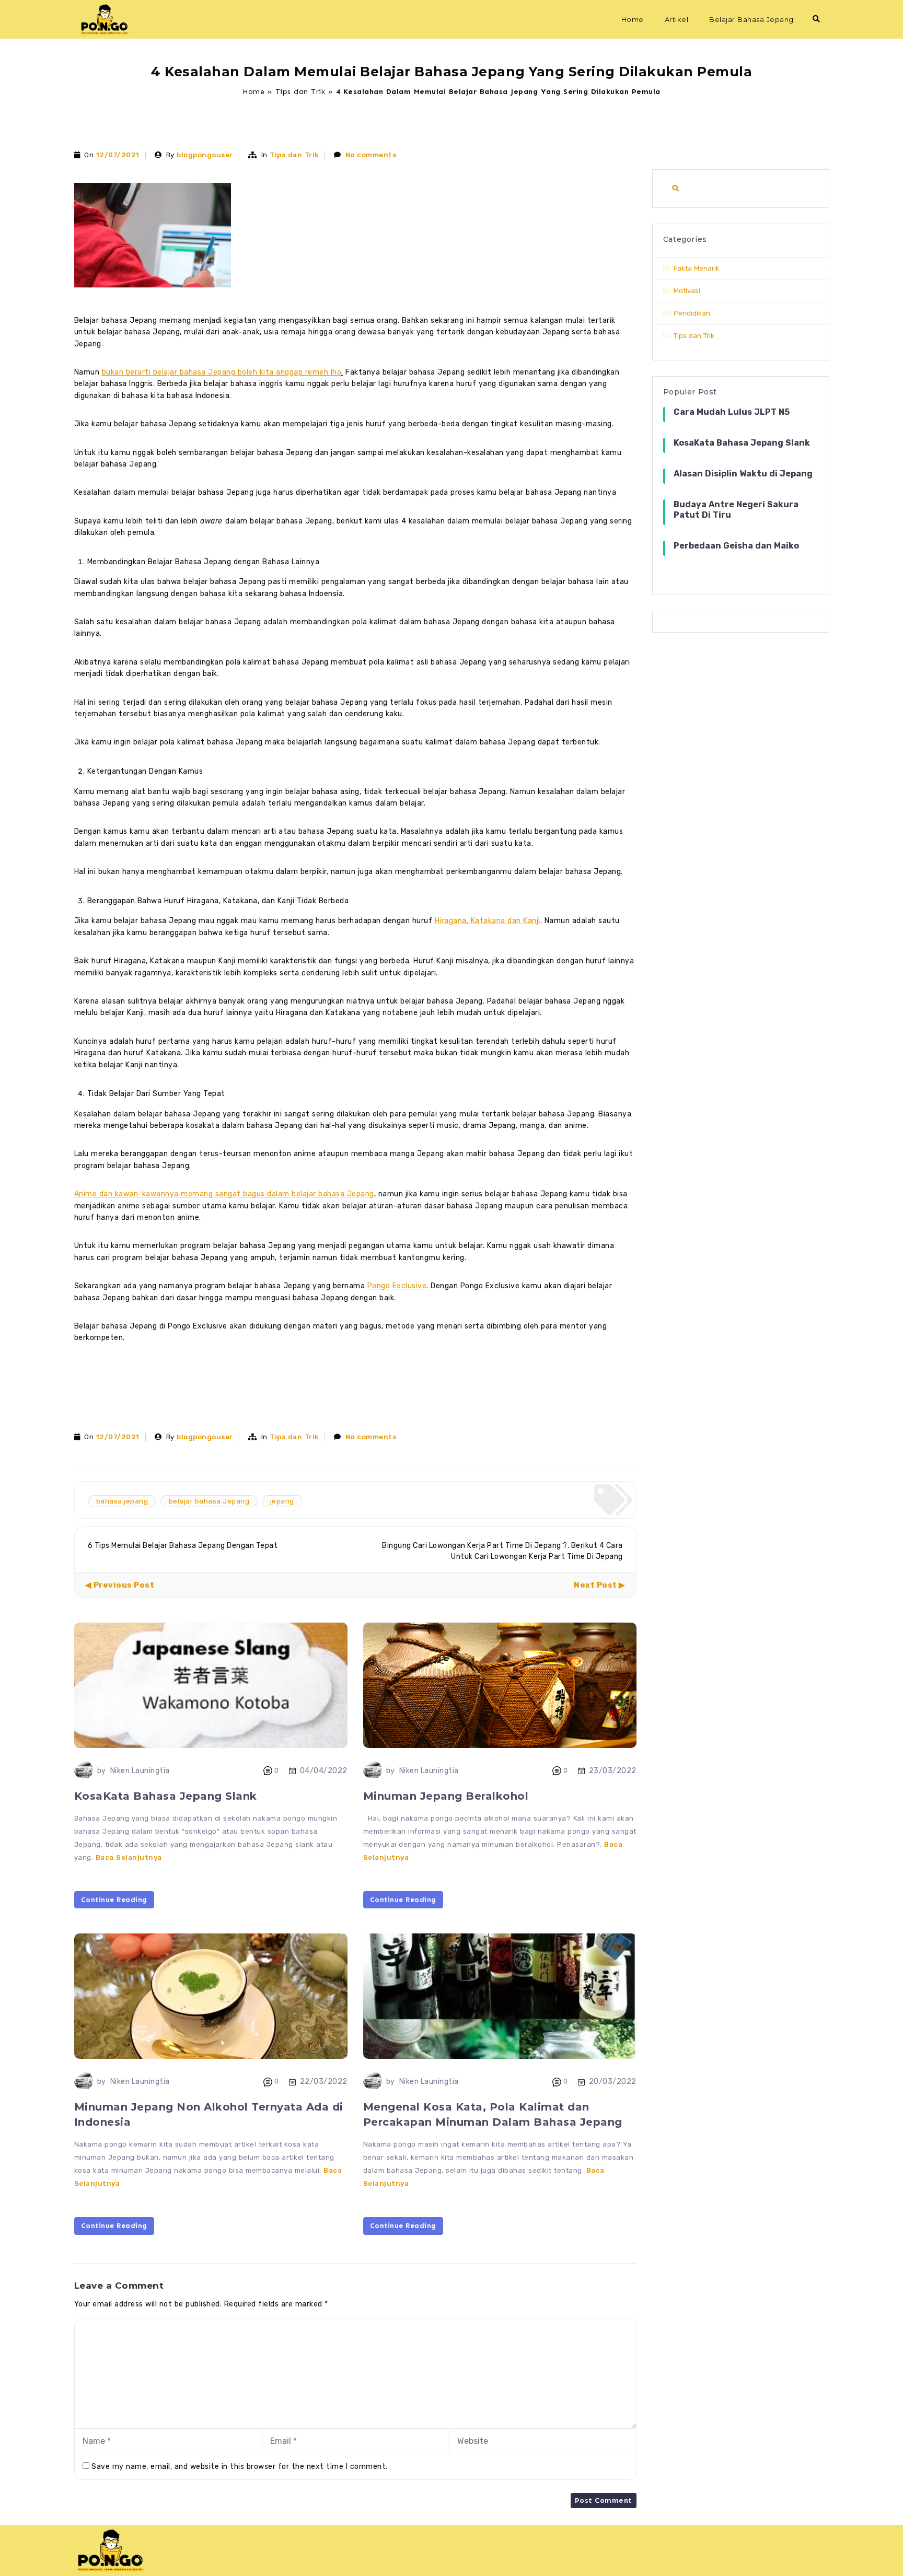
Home (633, 19)
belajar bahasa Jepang (209, 1501)
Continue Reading (114, 1900)
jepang (282, 1501)
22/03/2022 (324, 2082)
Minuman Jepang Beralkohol (446, 1796)
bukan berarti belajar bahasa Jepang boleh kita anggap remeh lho (222, 372)
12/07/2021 (118, 155)
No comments (371, 155)
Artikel (677, 19)
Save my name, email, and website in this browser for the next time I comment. (240, 2467)
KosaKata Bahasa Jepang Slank (166, 1796)
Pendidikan (692, 313)
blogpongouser (205, 155)
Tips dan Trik (300, 92)
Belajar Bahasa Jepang (751, 19)
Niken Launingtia (140, 1771)
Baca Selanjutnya (129, 1857)
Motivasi (687, 291)
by (102, 1771)
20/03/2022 (613, 2082)
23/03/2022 (613, 1771)
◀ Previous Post (120, 1585)
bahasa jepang (122, 1501)
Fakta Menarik (697, 268)
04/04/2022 (324, 1771)
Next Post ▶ (600, 1585)
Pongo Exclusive (397, 1286)
